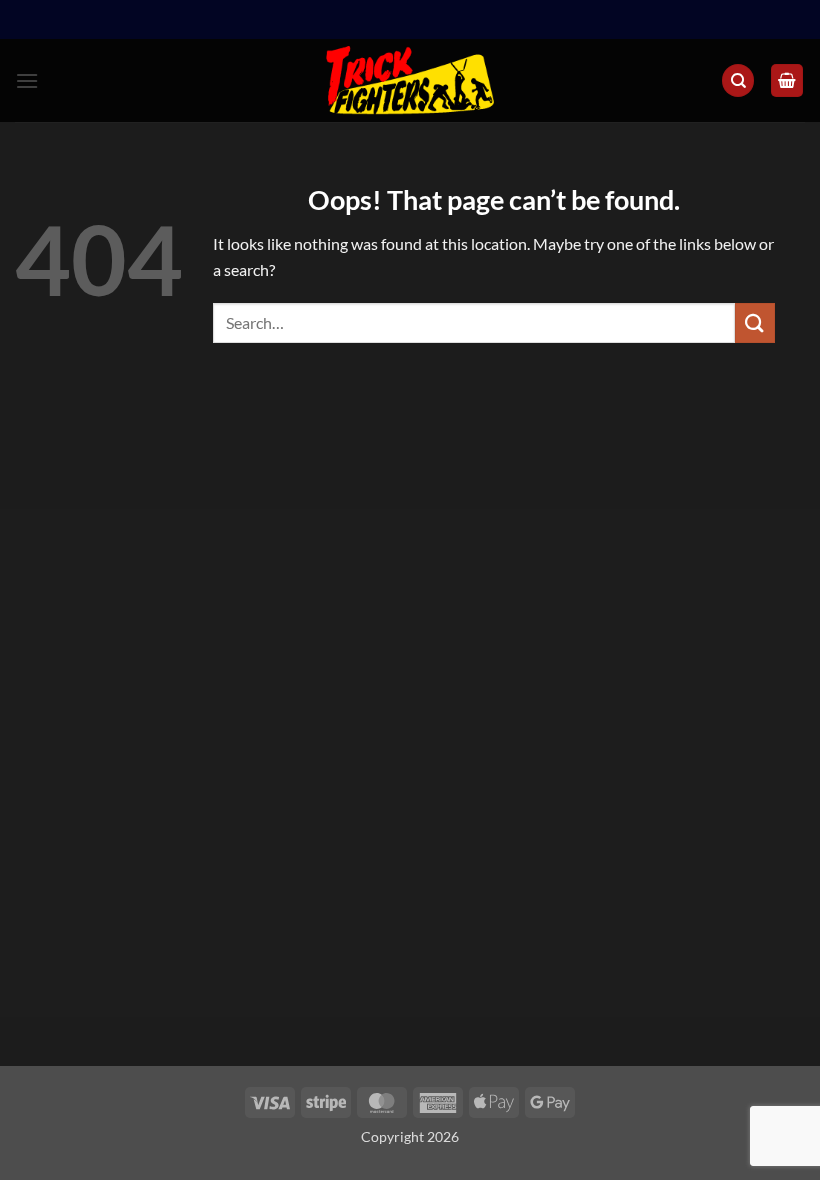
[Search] (738, 80)
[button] (27, 80)
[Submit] (755, 322)
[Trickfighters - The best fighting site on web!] (410, 80)
